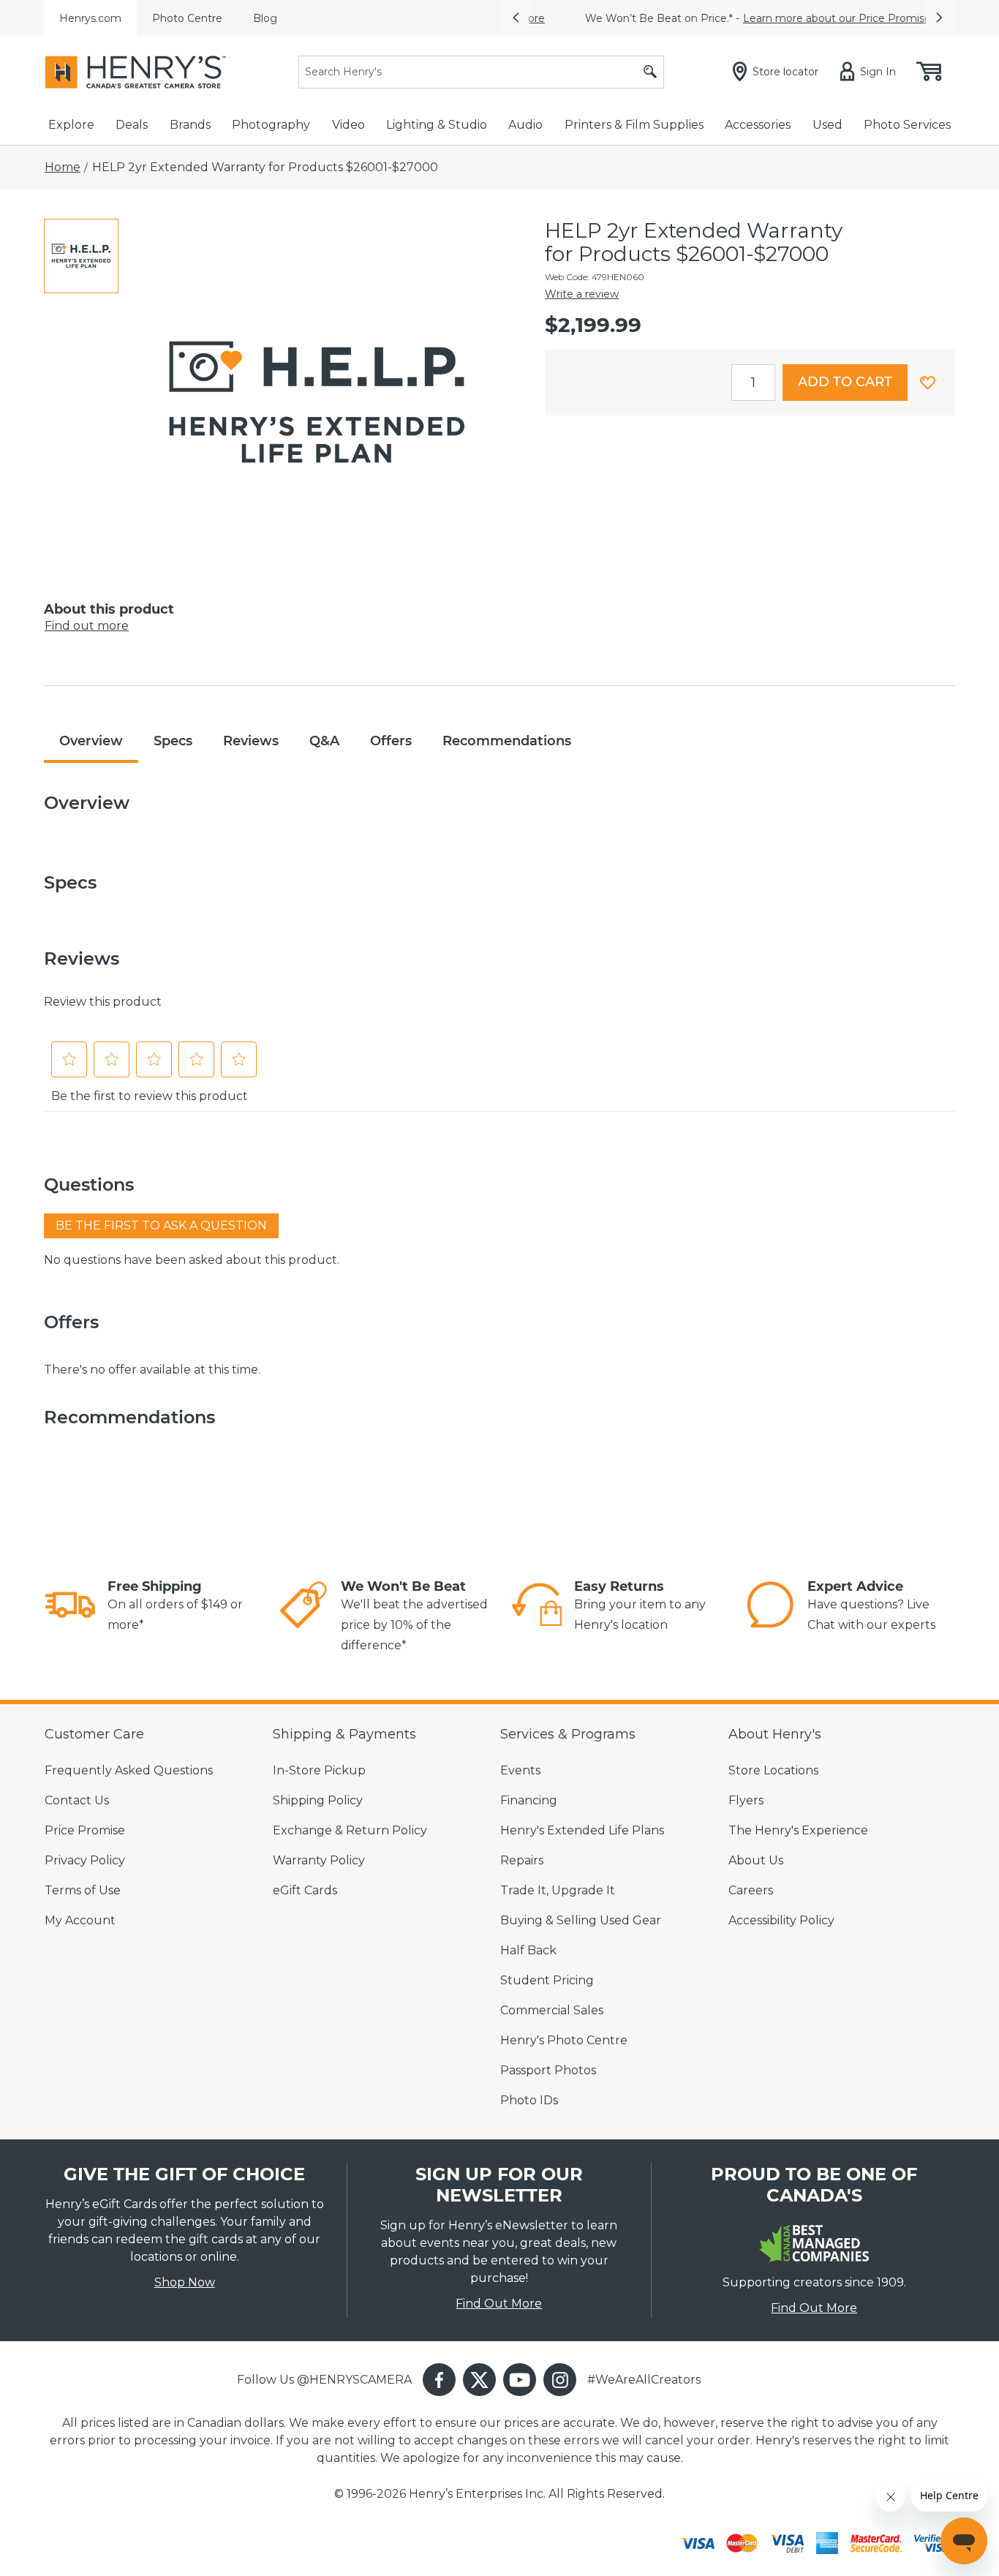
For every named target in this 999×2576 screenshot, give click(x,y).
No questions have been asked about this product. (192, 1260)
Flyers (746, 1800)
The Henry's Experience (798, 1830)
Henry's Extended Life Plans (582, 1830)
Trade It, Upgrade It (558, 1890)
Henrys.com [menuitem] (90, 18)
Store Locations (773, 1770)
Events (520, 1770)
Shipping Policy (318, 1800)
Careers (751, 1890)
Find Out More (499, 2304)
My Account (80, 1920)
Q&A (324, 741)
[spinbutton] (753, 383)
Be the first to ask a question (161, 1225)
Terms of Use (83, 1890)
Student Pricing (547, 1980)
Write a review (582, 294)
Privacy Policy (85, 1860)
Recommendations (507, 741)
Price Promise (85, 1830)
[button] (516, 18)
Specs (173, 741)
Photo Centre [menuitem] (187, 18)
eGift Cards (305, 1890)
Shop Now (185, 2282)
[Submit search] (650, 72)
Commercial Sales (552, 2010)
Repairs (522, 1860)
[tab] (81, 256)
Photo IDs (529, 2100)
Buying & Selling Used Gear (581, 1920)
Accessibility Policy (781, 1920)
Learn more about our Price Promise (806, 18)
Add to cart (845, 382)
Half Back (528, 1950)
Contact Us (77, 1800)
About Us (756, 1860)
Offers (391, 741)
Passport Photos (548, 2070)
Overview (91, 741)
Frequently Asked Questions (129, 1770)
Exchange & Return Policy (350, 1830)
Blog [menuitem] (265, 18)
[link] (70, 1607)
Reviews (251, 741)
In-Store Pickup (319, 1770)
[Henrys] (135, 72)
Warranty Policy (319, 1860)
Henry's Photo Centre (564, 2040)
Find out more (87, 626)
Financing (529, 1800)
